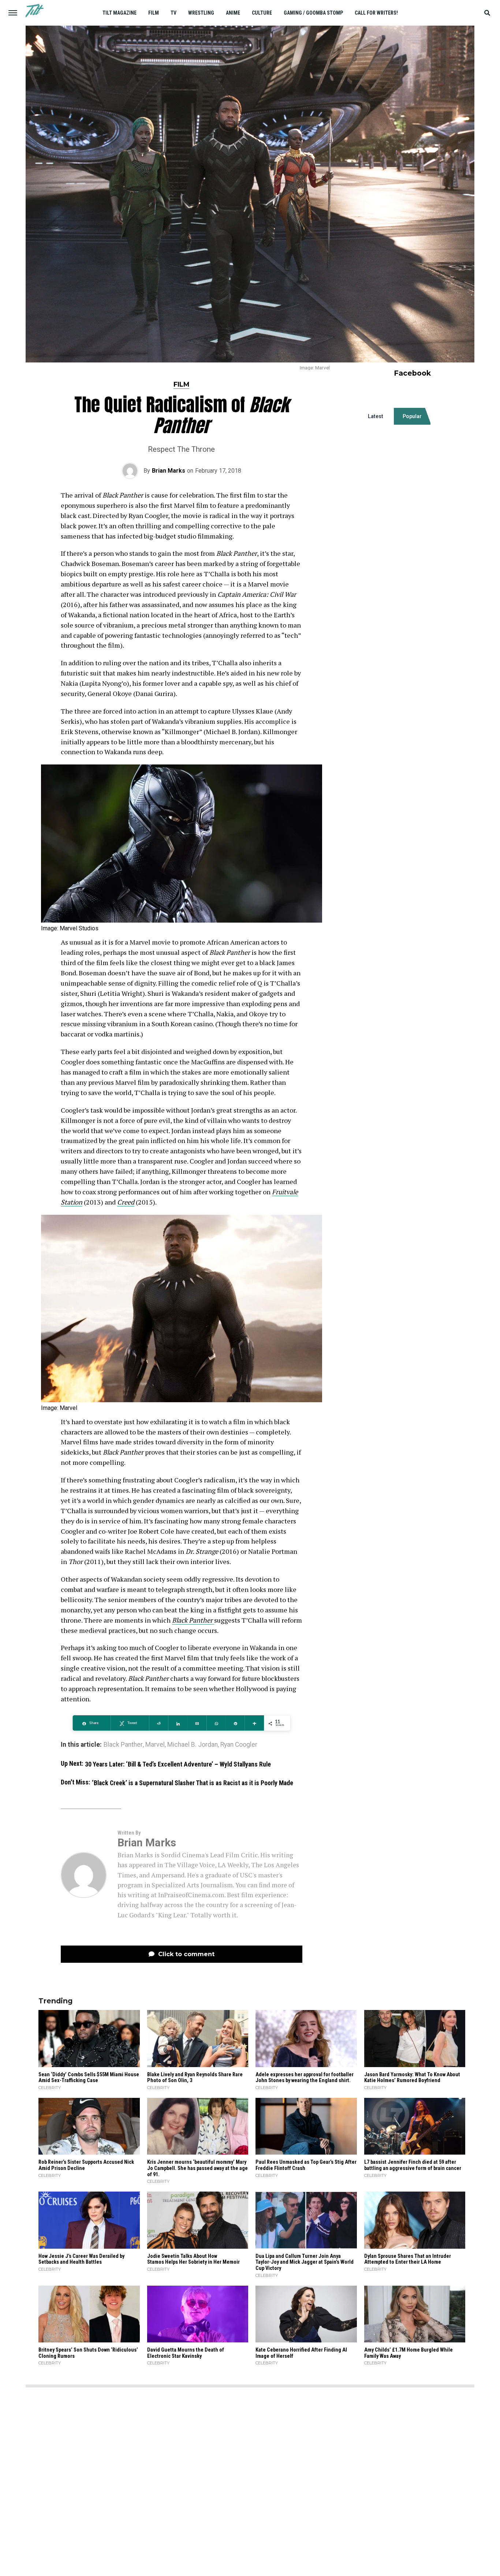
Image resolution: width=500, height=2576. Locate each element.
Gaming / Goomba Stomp (313, 13)
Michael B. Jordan (193, 1745)
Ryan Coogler (239, 1745)
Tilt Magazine (120, 13)
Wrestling (201, 13)
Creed (126, 1202)
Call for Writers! (376, 13)
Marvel (155, 1745)
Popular (412, 416)
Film (154, 13)
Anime (233, 13)
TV (173, 13)
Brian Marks (169, 471)
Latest (376, 416)
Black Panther (123, 1745)
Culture (262, 13)
